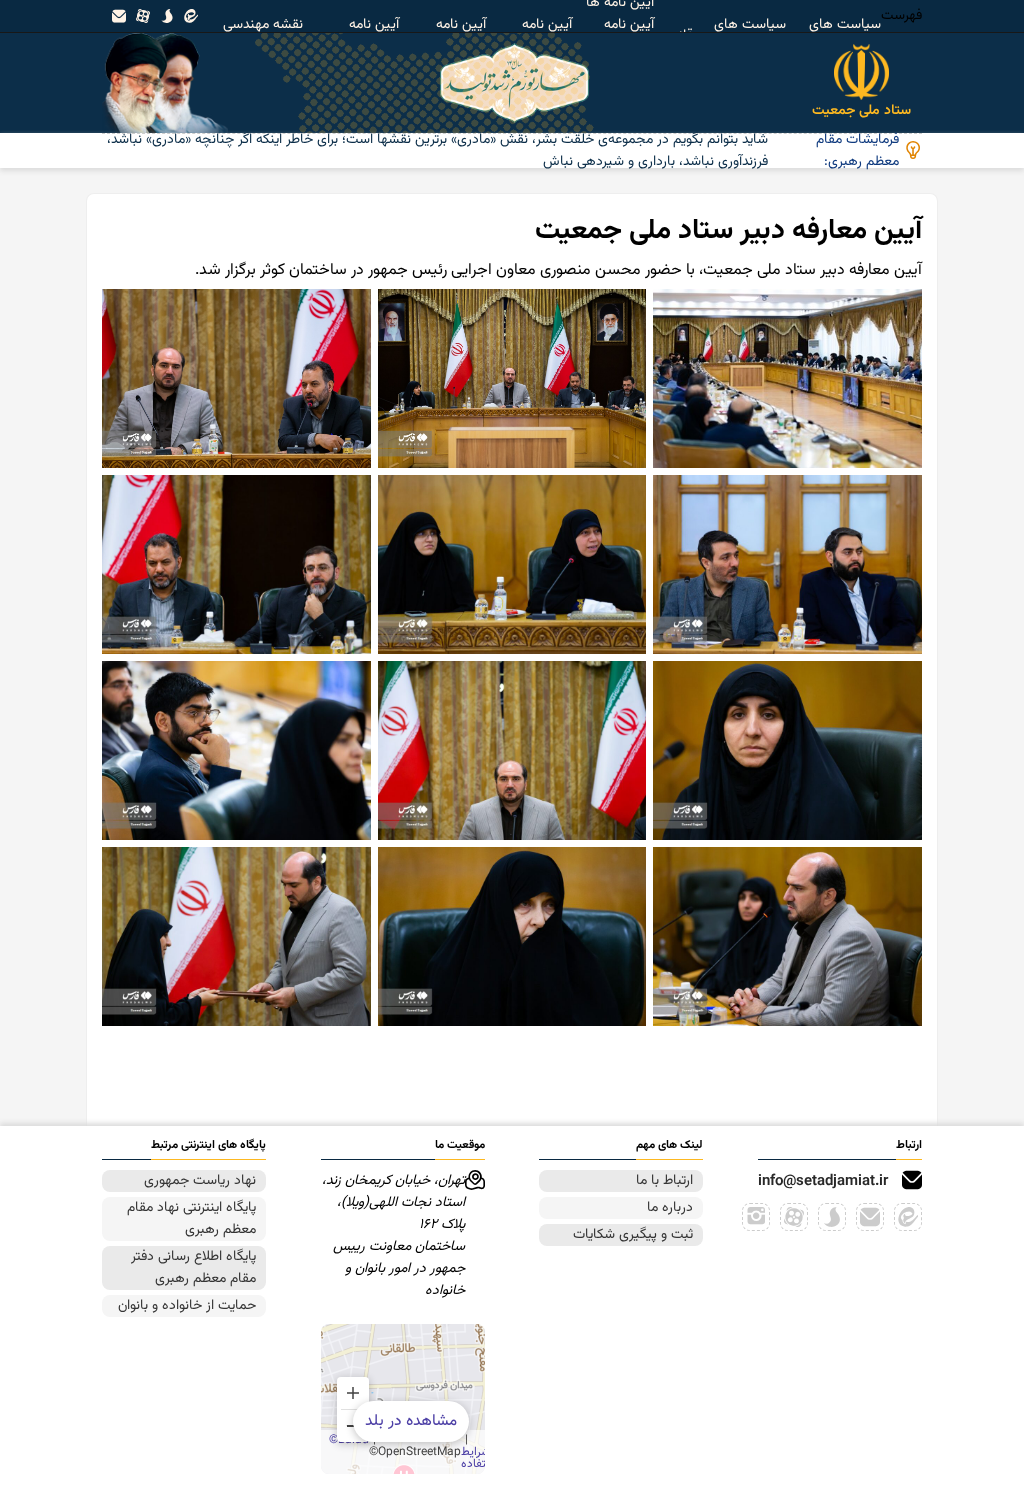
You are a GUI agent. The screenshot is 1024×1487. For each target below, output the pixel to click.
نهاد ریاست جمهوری (200, 1181)
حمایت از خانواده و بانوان (187, 1306)
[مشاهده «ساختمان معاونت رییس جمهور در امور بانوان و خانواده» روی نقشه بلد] (403, 1399)
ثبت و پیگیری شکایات (633, 1235)
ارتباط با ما (664, 1181)
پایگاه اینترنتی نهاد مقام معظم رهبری (191, 1219)
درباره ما (670, 1208)
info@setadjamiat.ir (823, 1181)
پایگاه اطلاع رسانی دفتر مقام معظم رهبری (193, 1268)
